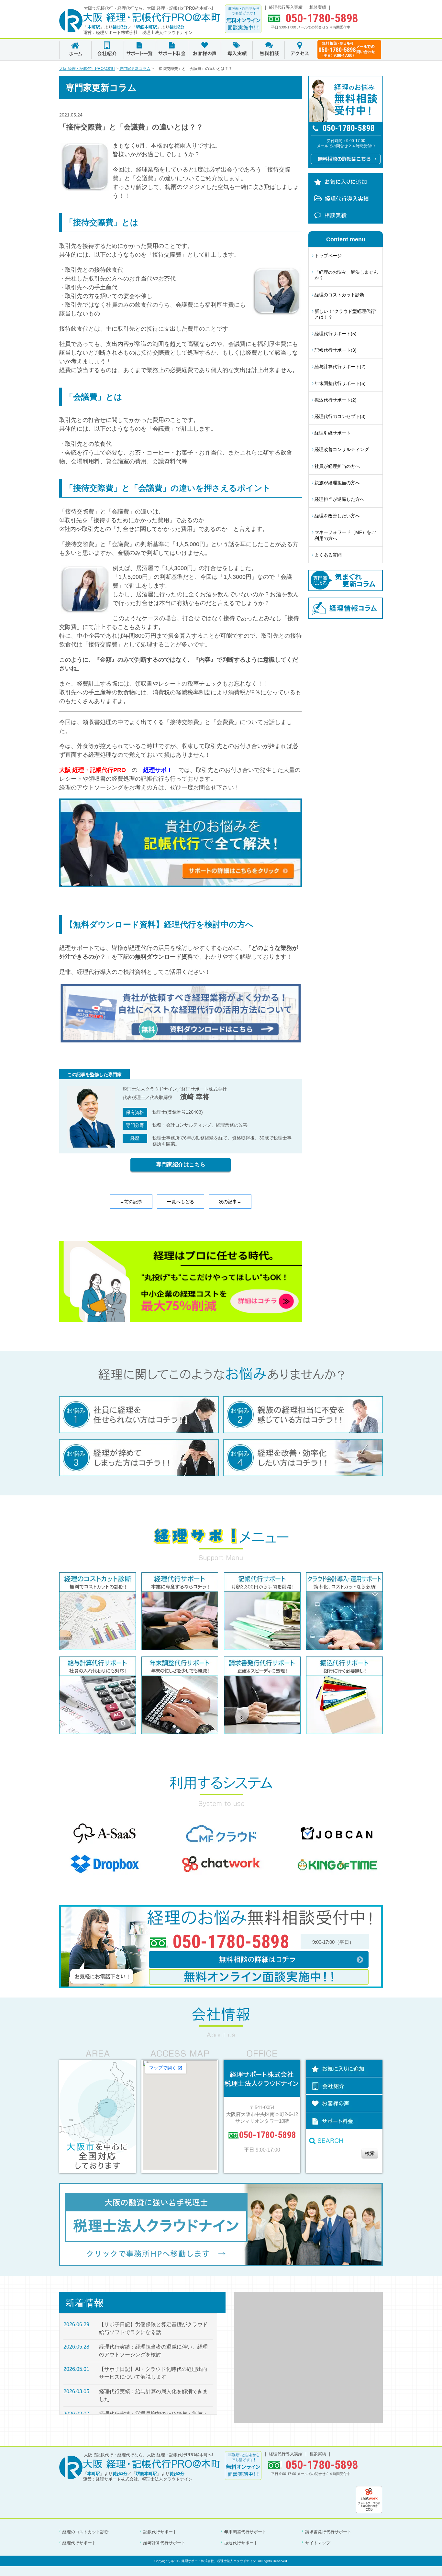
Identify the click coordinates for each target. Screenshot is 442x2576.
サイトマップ (318, 2543)
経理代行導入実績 (286, 7)
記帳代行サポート (160, 2532)
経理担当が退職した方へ (339, 499)
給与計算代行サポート (164, 2543)
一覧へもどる (181, 1202)
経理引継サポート (333, 433)
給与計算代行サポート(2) (340, 367)
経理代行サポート (79, 2543)
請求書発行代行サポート (328, 2532)
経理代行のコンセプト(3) (340, 416)
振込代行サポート (241, 2543)
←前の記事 (131, 1202)
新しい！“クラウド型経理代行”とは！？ (346, 314)
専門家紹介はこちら (181, 1165)
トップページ (328, 256)
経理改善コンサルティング (342, 449)
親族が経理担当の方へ (337, 483)
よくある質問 (328, 555)
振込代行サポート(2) (336, 400)
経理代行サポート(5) (336, 334)
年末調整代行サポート (245, 2532)
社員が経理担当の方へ (337, 466)
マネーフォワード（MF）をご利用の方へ (345, 535)
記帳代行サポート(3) (336, 350)
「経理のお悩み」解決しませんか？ (346, 275)
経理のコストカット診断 (339, 295)
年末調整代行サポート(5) (340, 383)
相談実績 (318, 7)
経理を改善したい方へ (337, 516)
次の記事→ (230, 1202)
